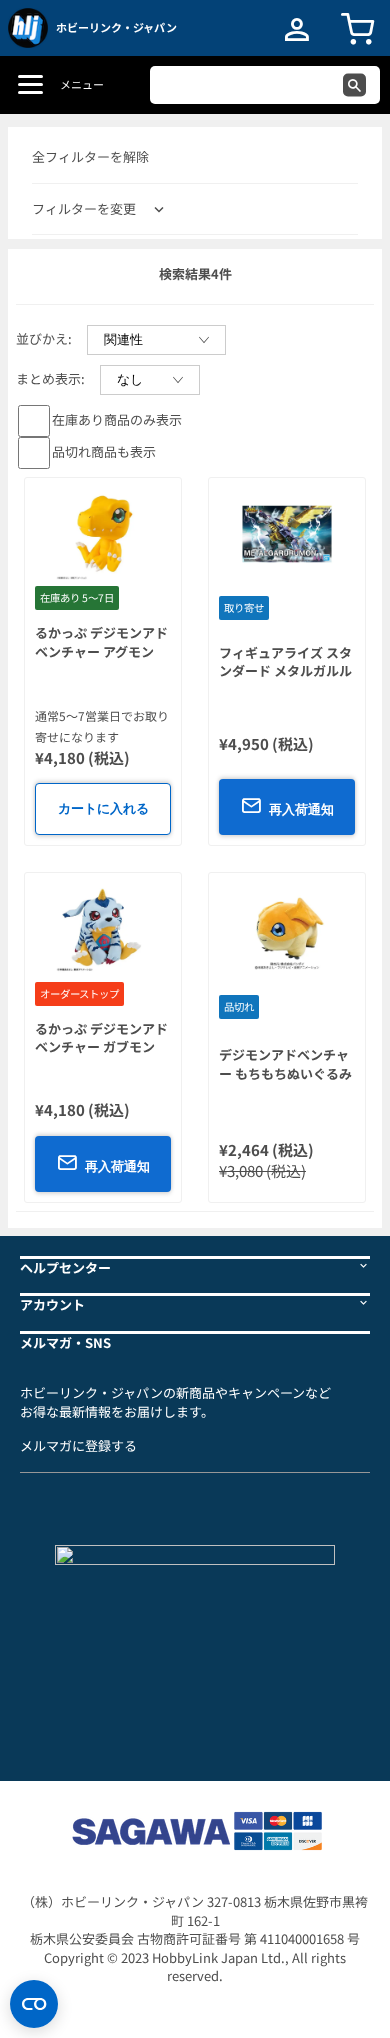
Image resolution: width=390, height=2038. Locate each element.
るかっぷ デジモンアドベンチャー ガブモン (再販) (101, 1047)
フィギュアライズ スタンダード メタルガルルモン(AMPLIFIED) (285, 671)
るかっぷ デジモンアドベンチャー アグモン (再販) (101, 651)
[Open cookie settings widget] (34, 2004)
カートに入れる (103, 808)
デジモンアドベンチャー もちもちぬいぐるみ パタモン (285, 1073)
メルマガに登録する (78, 1445)
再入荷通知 (301, 809)
